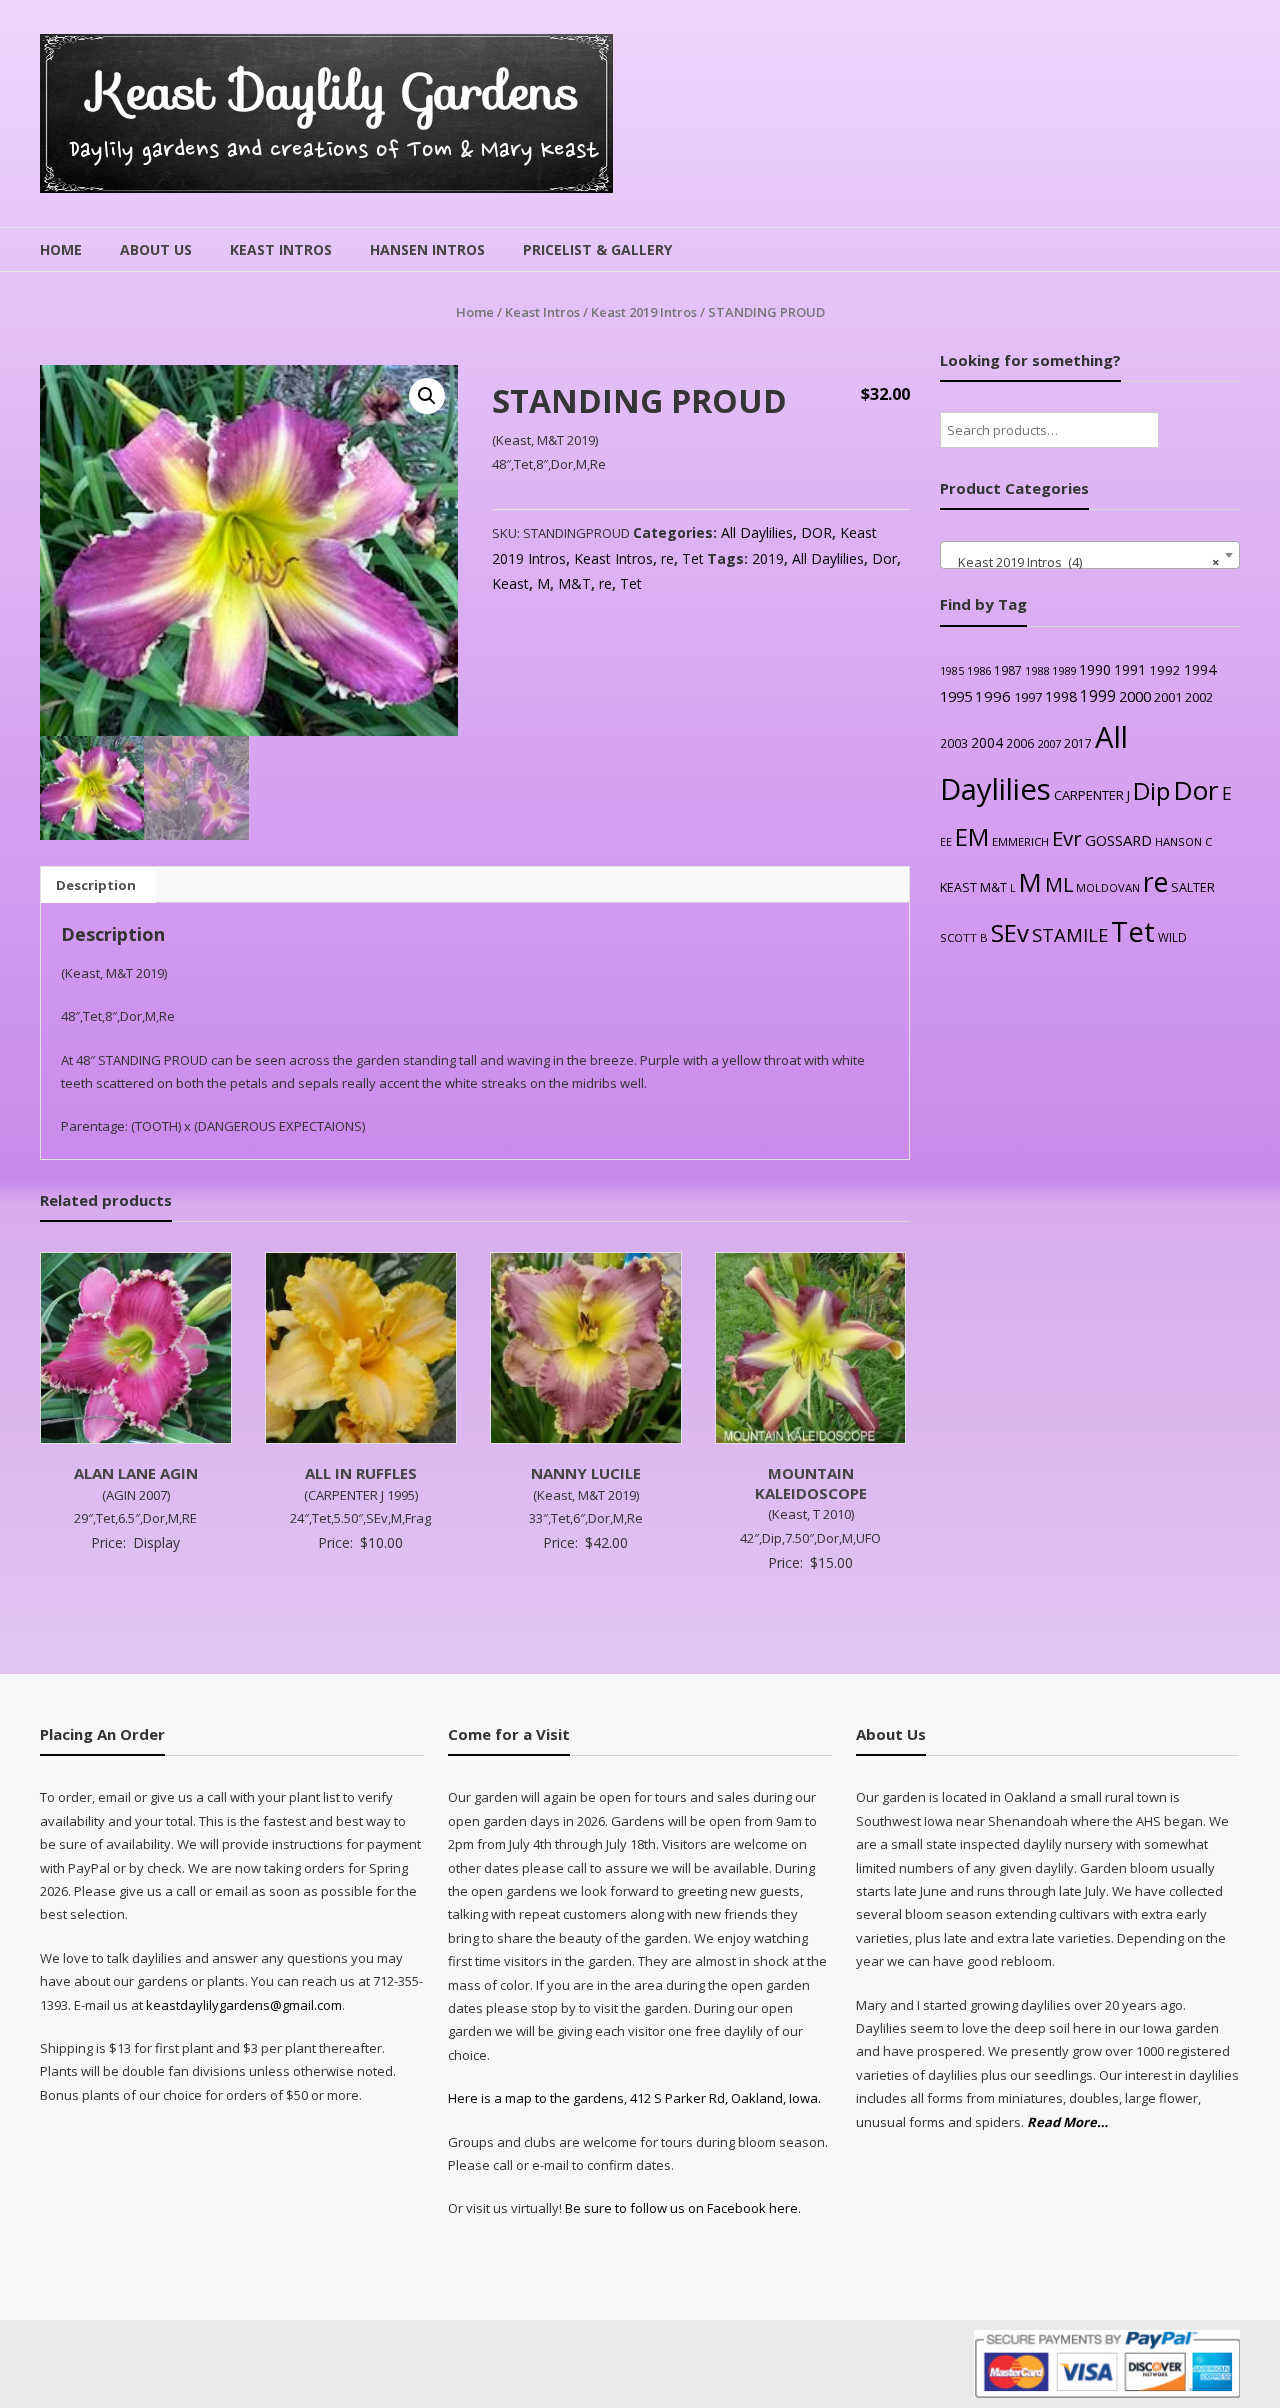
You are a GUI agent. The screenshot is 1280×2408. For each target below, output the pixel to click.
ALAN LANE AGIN (136, 1473)
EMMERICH (1020, 841)
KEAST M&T (973, 887)
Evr (1067, 838)
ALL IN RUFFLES (361, 1473)
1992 (1165, 670)
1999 (1098, 696)
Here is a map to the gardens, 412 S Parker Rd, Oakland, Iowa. (634, 2098)
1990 (1095, 669)
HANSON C (1183, 841)
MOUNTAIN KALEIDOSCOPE (811, 1483)
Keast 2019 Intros (644, 312)
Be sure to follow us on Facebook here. (681, 2208)
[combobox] (1090, 555)
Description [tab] (96, 885)
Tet (693, 558)
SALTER (1193, 887)
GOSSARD (1118, 840)
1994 (1200, 669)
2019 (768, 558)
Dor (884, 558)
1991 (1130, 669)
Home (61, 249)
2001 (1168, 697)
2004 (987, 742)
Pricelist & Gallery (597, 249)
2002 (1199, 697)
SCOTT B (964, 937)
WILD (1172, 937)
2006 (1020, 743)
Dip (1151, 790)
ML (1059, 884)
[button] (427, 396)
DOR (816, 532)
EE (946, 841)
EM (972, 837)
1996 (993, 696)
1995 (956, 696)
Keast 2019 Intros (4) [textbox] (1084, 562)
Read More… (1067, 2123)
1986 (979, 670)
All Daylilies (757, 532)
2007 (1049, 743)
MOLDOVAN (1108, 887)
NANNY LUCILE (586, 1473)
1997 (1028, 697)
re (667, 558)
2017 (1078, 743)
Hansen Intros (427, 249)
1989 (1064, 670)
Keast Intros (281, 249)
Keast (510, 583)
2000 (1135, 696)
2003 (954, 743)
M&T (574, 583)
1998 (1061, 696)
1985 (952, 671)
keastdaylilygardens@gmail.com (244, 2005)
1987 (1008, 670)
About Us (156, 249)
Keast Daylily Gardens (334, 91)
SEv (1010, 932)
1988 (1037, 670)
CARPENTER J (1092, 795)
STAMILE (1070, 934)
